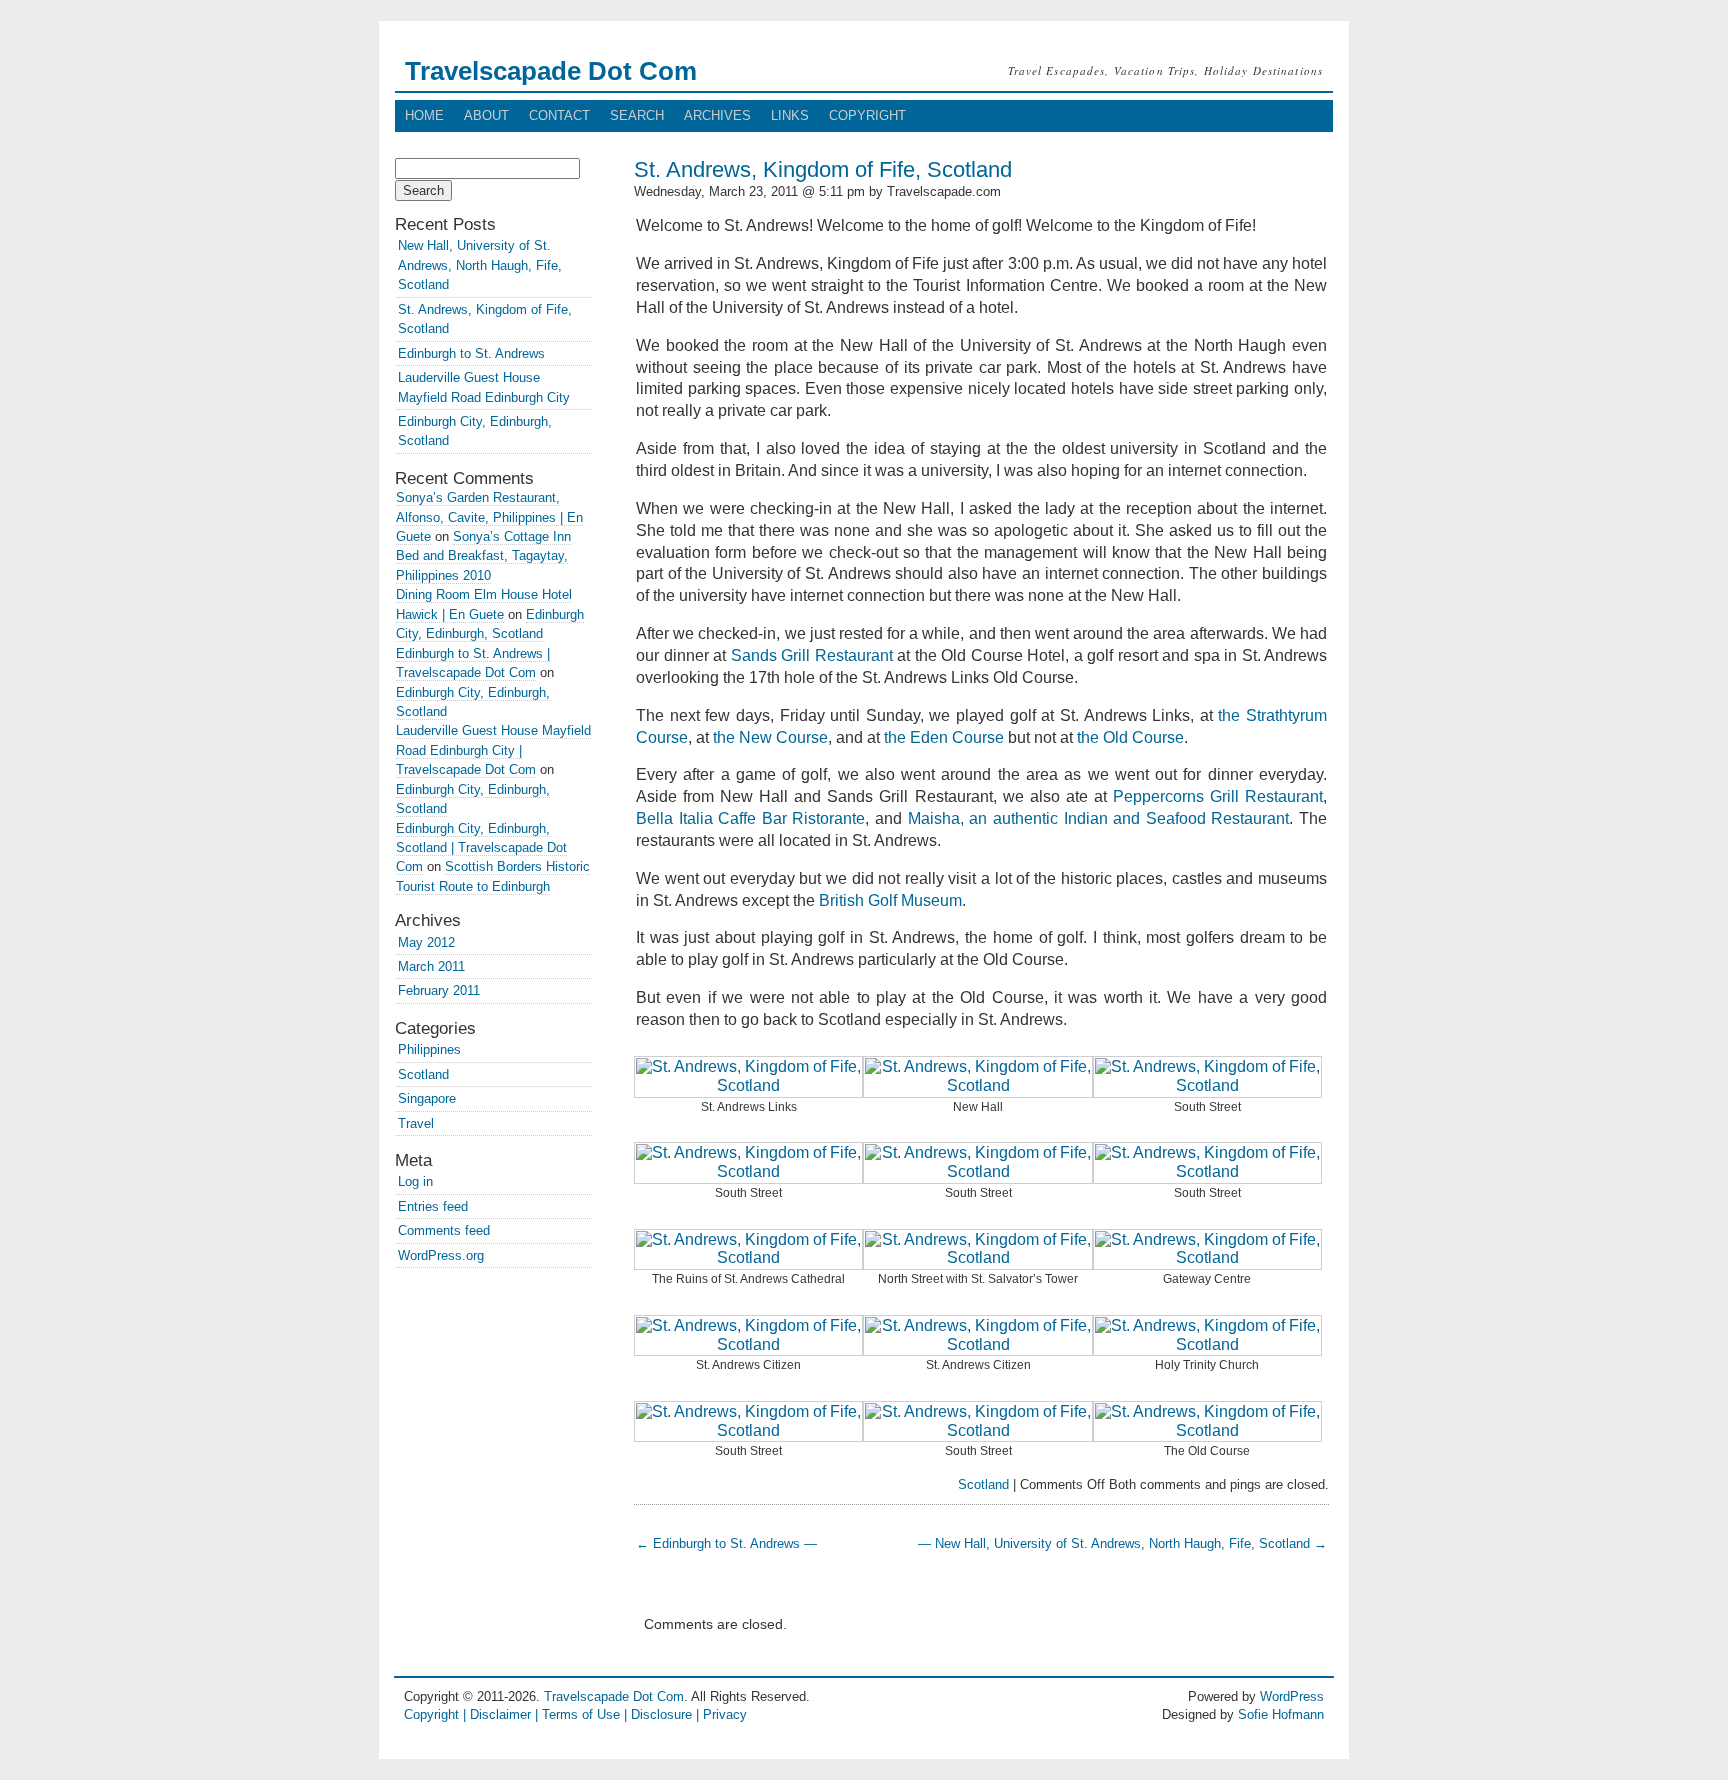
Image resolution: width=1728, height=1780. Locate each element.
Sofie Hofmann (1281, 1714)
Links (790, 115)
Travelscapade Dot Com (551, 71)
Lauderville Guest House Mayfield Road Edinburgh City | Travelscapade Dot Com (493, 750)
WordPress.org (441, 1255)
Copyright (867, 115)
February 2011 (439, 990)
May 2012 (426, 942)
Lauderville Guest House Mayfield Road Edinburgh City (484, 387)
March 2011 (431, 966)
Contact (559, 115)
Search (637, 115)
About (486, 115)
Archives (717, 115)
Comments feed (444, 1230)
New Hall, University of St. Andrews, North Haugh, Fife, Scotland (480, 265)
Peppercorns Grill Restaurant (1218, 796)
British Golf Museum (890, 900)
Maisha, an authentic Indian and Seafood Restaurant (1099, 818)
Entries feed (433, 1206)
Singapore (427, 1098)
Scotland (983, 1485)
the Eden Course (944, 737)
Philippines (429, 1049)
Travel (416, 1123)
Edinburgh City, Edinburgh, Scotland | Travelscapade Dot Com (481, 848)
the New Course (770, 737)
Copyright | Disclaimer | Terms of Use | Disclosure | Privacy (575, 1714)
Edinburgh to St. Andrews (471, 353)
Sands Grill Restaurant (812, 655)
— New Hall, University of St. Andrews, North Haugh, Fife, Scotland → (1122, 1544)
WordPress (1292, 1696)
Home (424, 115)
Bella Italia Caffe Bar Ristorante (750, 818)
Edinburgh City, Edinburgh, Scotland (475, 431)
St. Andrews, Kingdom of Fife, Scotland (823, 169)
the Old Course (1130, 737)
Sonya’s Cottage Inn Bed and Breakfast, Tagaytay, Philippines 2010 (483, 556)
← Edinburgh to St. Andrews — (726, 1544)
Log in (415, 1181)
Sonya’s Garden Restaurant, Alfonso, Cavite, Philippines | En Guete (489, 517)
